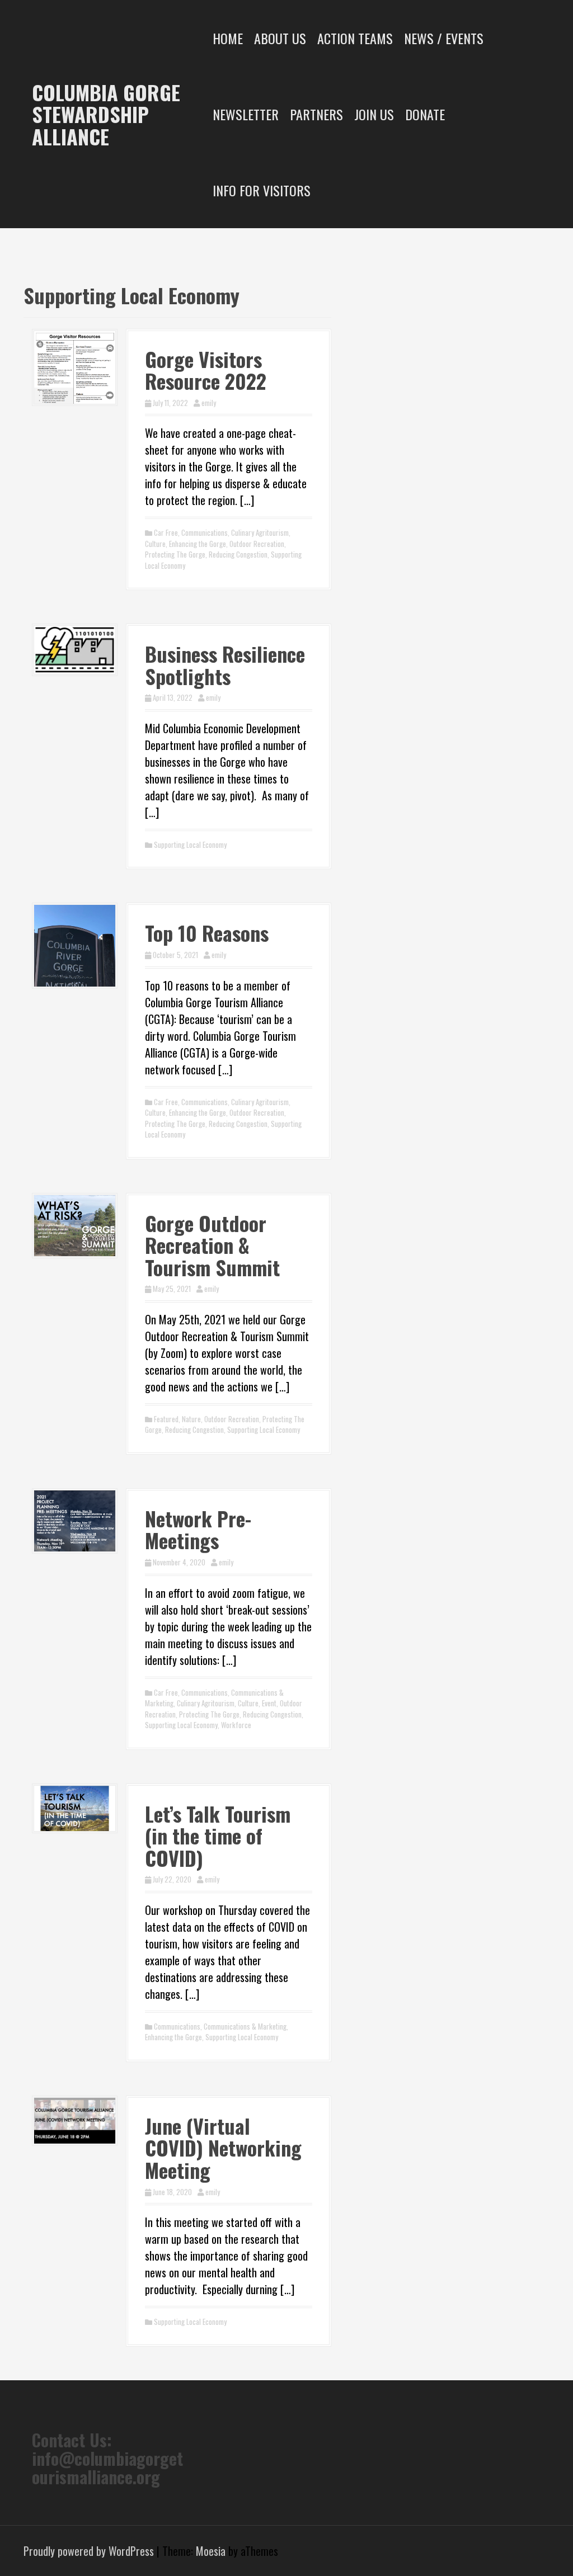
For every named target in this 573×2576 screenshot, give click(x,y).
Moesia (211, 2551)
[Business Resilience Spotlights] (75, 648)
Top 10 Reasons (207, 933)
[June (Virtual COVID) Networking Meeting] (75, 2119)
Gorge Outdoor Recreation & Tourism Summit (212, 1245)
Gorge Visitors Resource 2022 (206, 370)
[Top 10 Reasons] (75, 944)
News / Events (444, 38)
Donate (425, 114)
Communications (205, 532)
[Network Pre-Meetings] (75, 1519)
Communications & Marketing (245, 2026)
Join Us (374, 114)
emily (209, 403)
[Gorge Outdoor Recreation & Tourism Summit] (75, 1224)
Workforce (236, 1725)
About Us (280, 38)
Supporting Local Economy (190, 844)
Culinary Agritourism (260, 532)
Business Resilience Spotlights (225, 665)
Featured (166, 1419)
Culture (155, 544)
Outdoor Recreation (257, 544)
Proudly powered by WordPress (89, 2551)
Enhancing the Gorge (198, 544)
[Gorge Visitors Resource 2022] (75, 366)
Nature (191, 1419)
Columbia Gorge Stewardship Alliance (106, 114)
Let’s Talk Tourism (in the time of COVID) (218, 1836)
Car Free (166, 532)
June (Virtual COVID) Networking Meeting (223, 2148)
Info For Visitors (262, 190)
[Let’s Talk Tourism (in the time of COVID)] (75, 1806)
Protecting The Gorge (175, 554)
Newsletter (246, 114)
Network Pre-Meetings (198, 1529)
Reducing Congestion (238, 554)
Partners (316, 114)
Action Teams (355, 38)
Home (228, 38)
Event (269, 1703)
